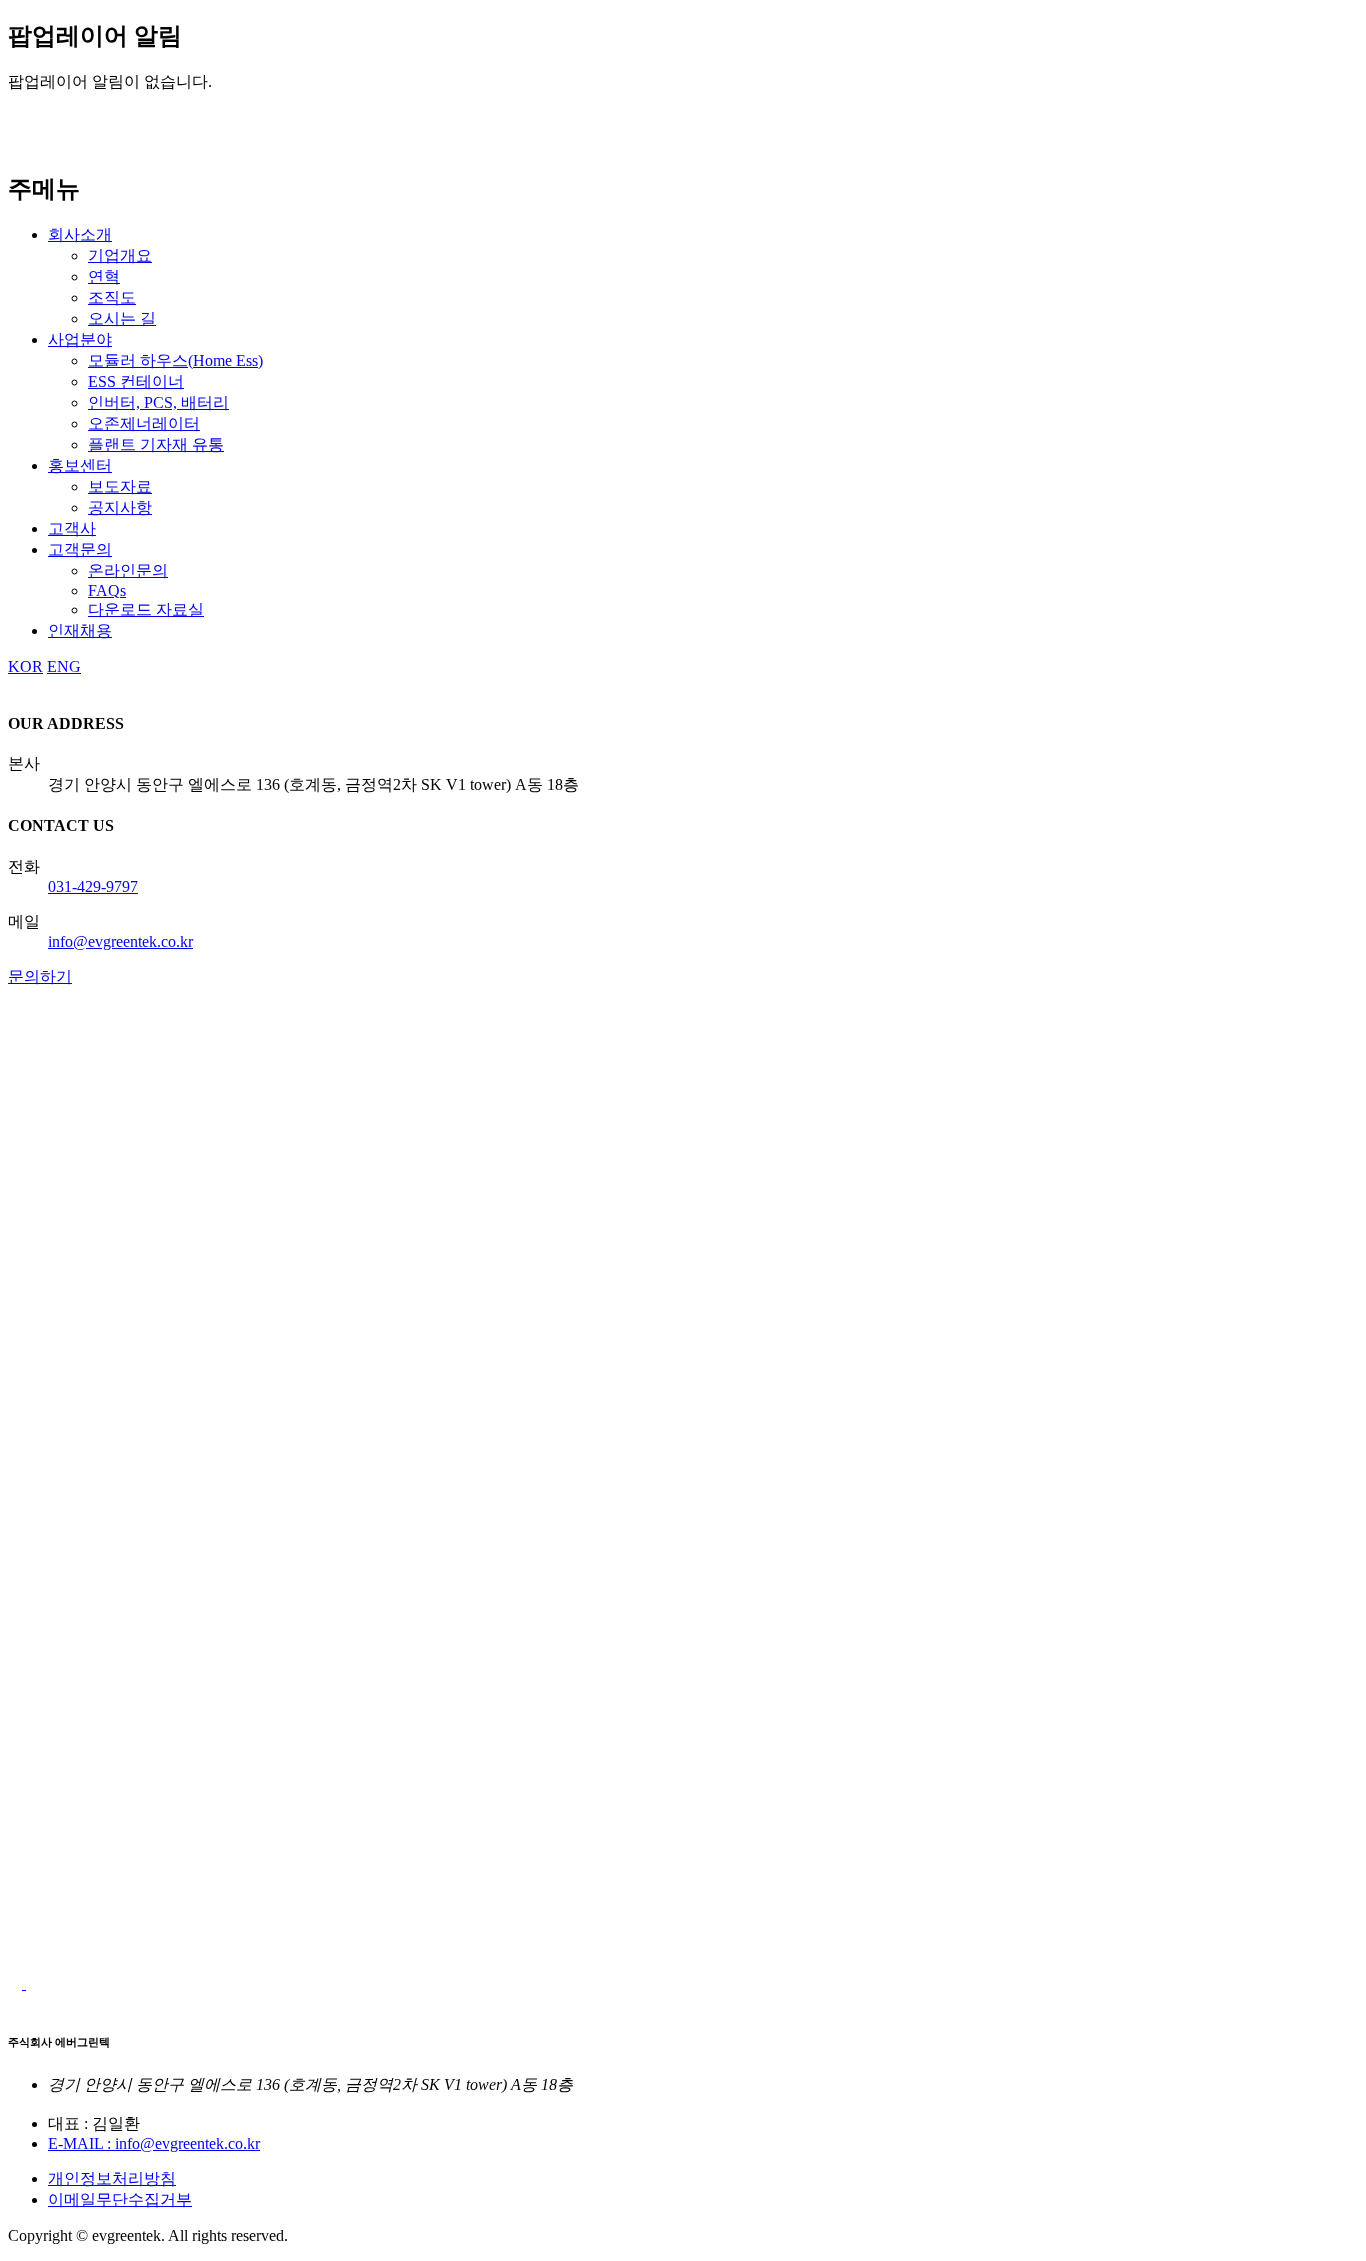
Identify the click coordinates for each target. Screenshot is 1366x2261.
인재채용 (80, 630)
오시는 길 (122, 318)
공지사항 (120, 507)
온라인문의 (128, 570)
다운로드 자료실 (146, 609)
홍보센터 (80, 465)
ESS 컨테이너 (136, 381)
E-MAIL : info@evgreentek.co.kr (154, 2143)
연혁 (104, 276)
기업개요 (120, 255)
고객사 (72, 528)
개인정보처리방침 (112, 2178)
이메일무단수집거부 (120, 2199)
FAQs (107, 590)
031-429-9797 (93, 886)
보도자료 (120, 486)
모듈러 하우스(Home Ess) (175, 360)
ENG (64, 666)
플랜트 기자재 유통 (156, 444)
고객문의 (80, 549)
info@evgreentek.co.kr (120, 941)
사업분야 (80, 339)
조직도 (112, 297)
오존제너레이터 (144, 423)
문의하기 (40, 976)
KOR (25, 666)
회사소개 (80, 234)
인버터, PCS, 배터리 (158, 402)
